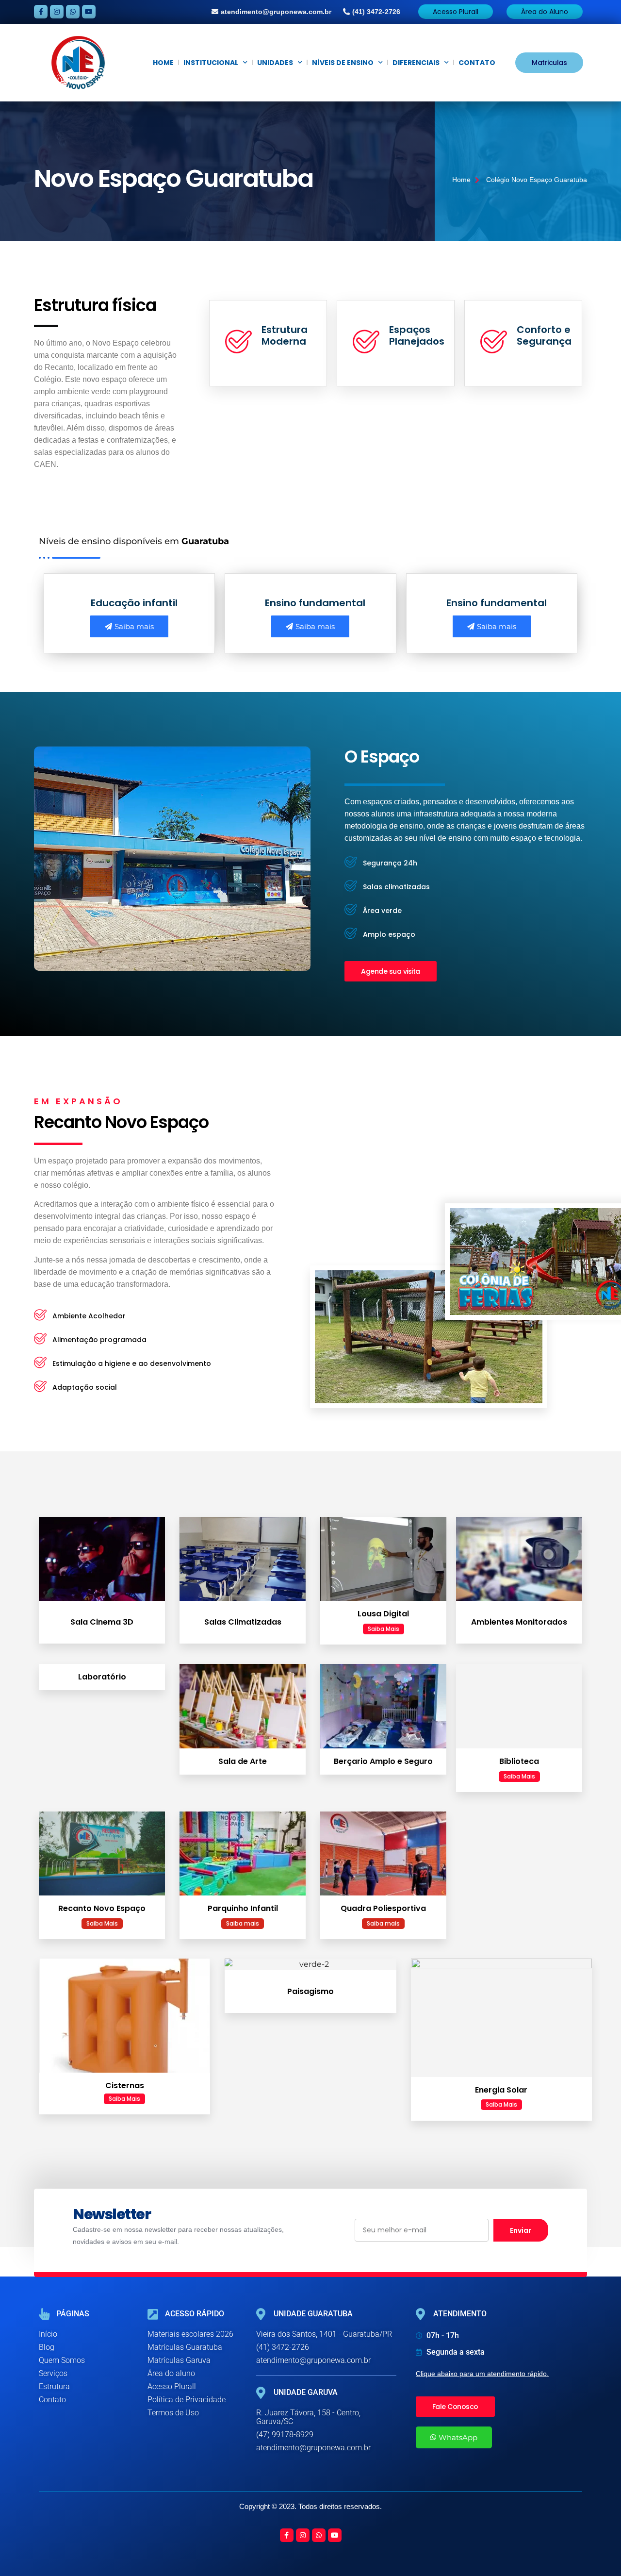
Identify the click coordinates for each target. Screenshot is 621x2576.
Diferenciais (416, 63)
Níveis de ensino (343, 63)
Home (163, 63)
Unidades (275, 63)
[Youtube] (89, 12)
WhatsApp (458, 2437)
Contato (477, 63)
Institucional (211, 63)
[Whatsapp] (73, 12)
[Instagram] (57, 12)
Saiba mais (134, 626)
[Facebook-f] (41, 12)
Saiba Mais (384, 1629)
